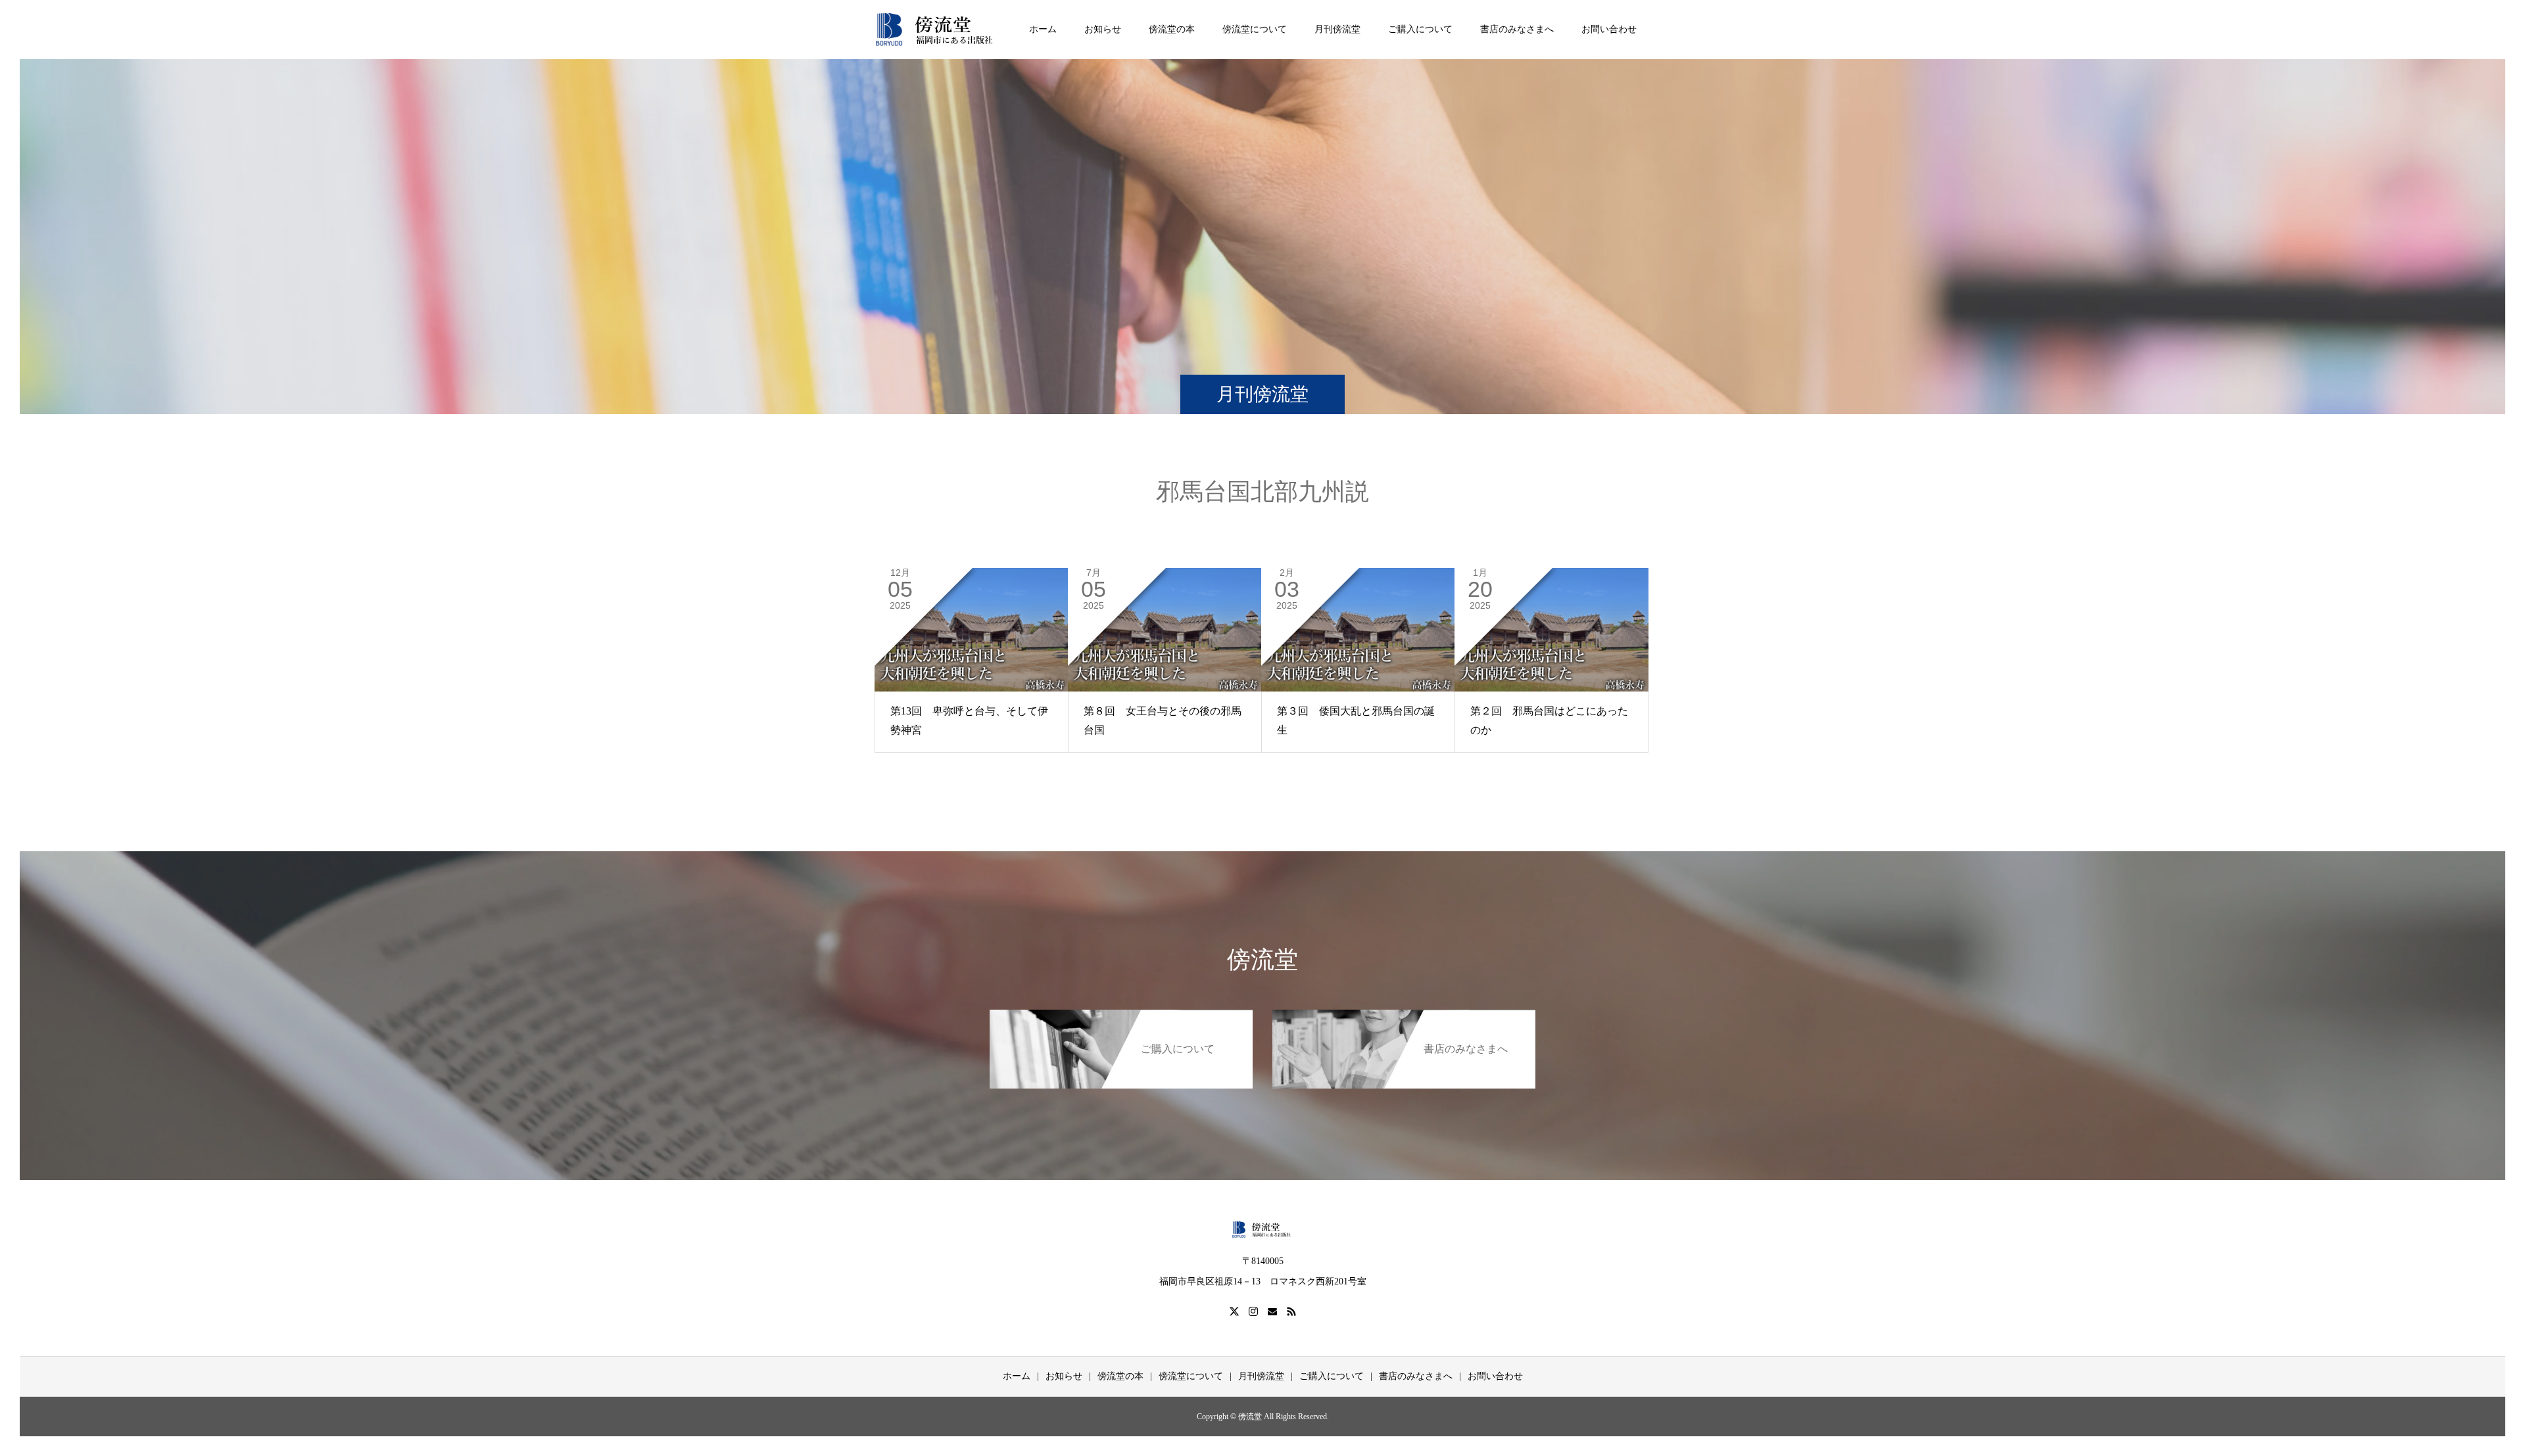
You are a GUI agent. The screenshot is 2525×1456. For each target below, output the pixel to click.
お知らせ (1103, 29)
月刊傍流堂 (1337, 29)
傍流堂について (1255, 29)
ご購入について (1420, 29)
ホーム (1043, 29)
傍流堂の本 (1172, 29)
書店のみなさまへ (1517, 29)
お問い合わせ (1609, 29)
